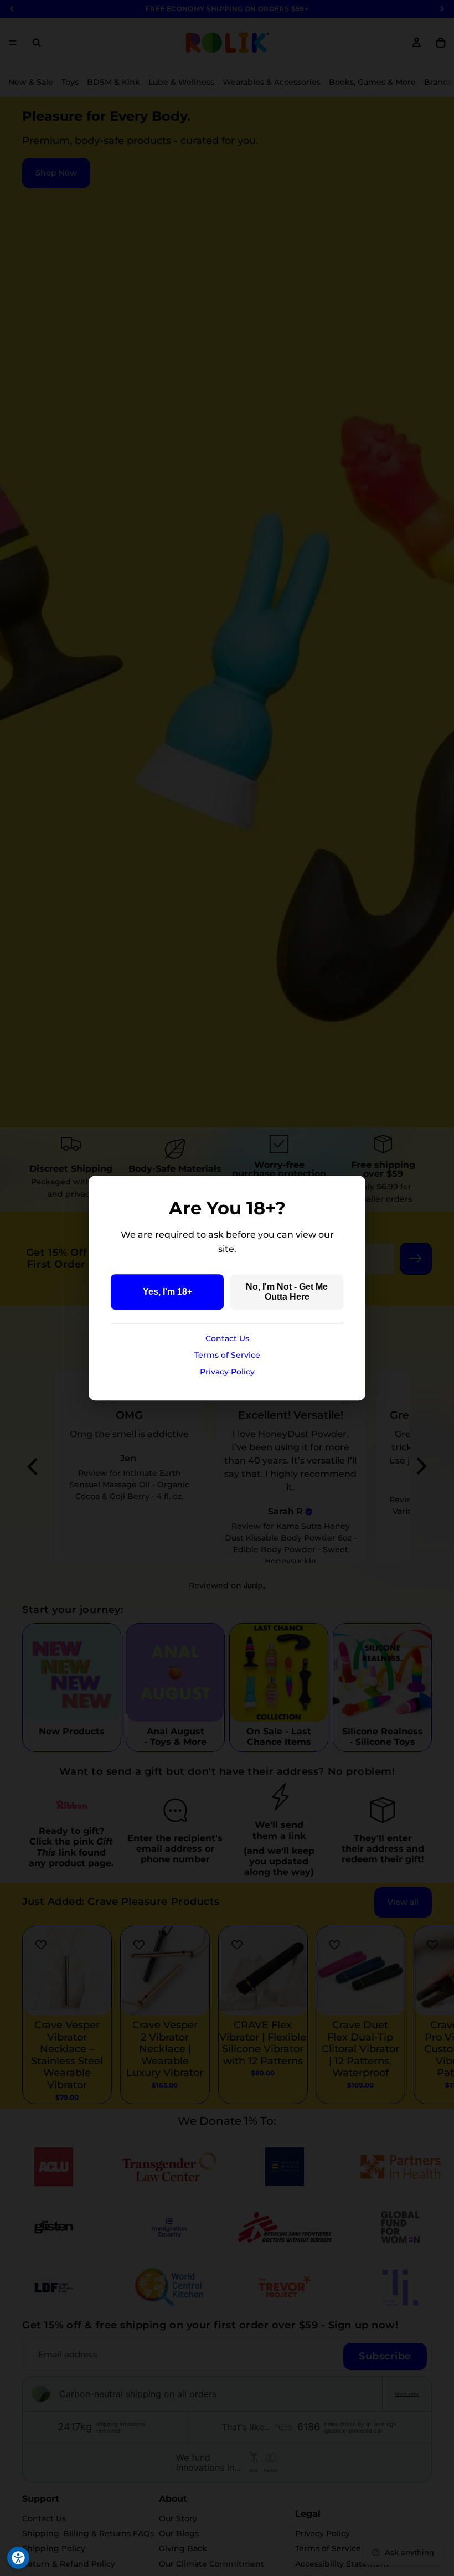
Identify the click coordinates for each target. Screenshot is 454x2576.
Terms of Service (227, 1355)
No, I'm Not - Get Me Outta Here (287, 1292)
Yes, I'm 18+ (167, 1292)
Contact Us (227, 1338)
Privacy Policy (227, 1372)
